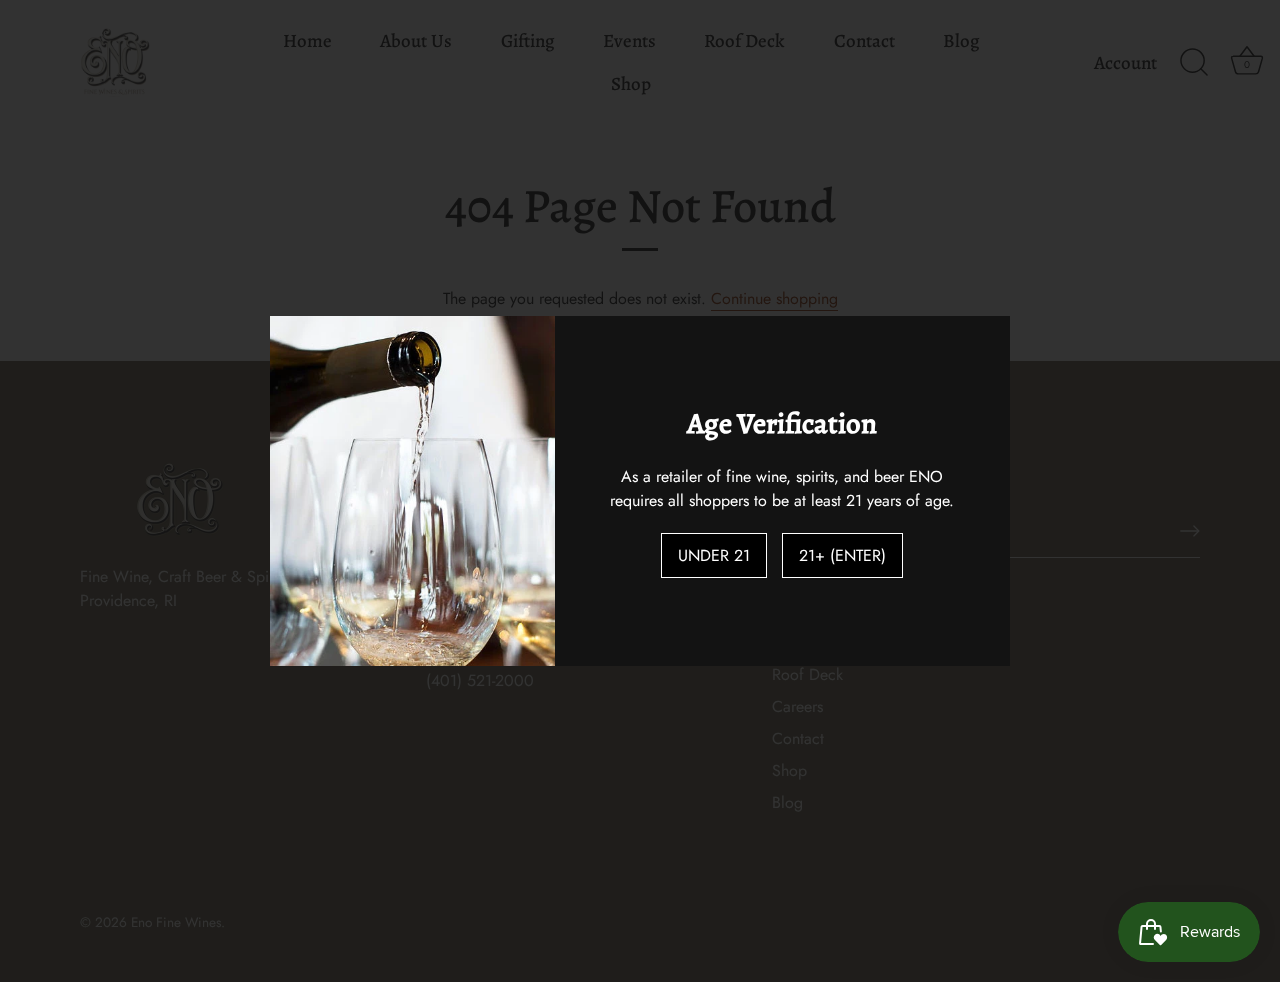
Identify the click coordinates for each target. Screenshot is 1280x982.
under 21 (714, 555)
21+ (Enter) (842, 555)
